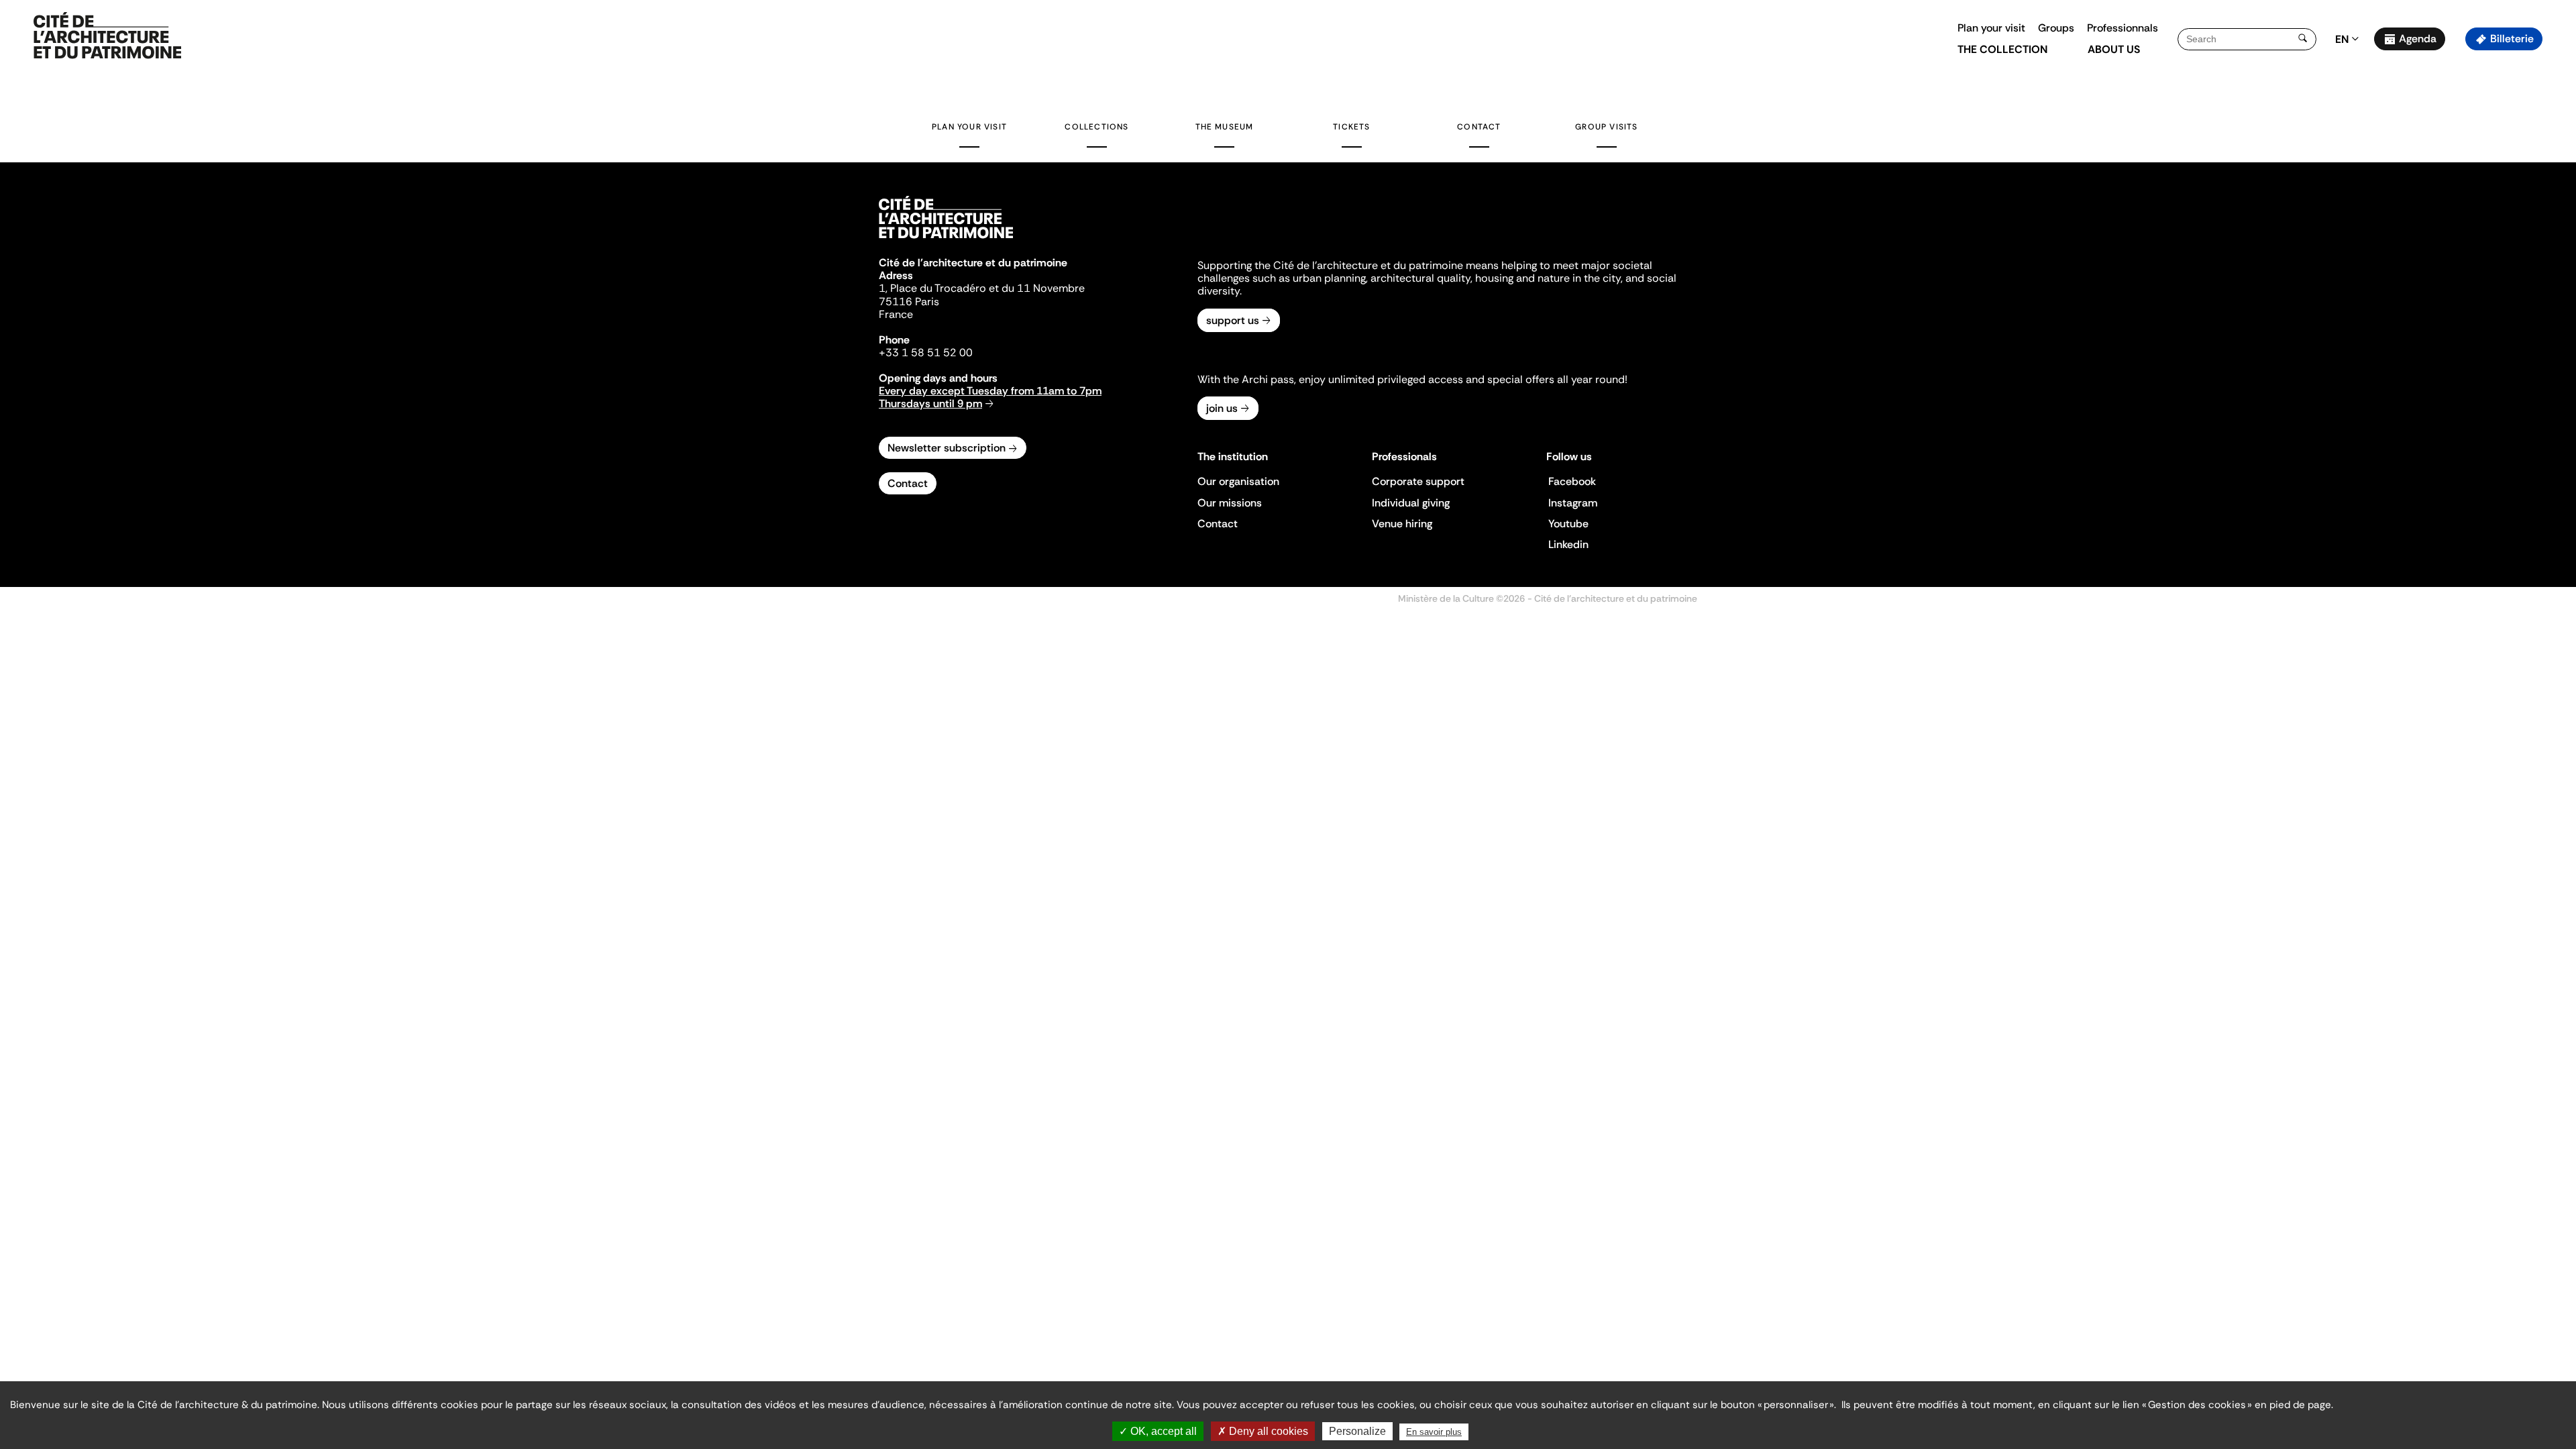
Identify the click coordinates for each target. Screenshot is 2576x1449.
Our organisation (1238, 481)
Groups (2056, 28)
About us (2114, 49)
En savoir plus (1434, 1432)
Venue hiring (1402, 524)
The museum (1225, 127)
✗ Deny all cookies (1263, 1431)
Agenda (2418, 39)
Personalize (1357, 1431)
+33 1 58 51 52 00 (926, 353)
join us (1222, 408)
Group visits (1606, 127)
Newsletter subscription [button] (947, 448)
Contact (1479, 127)
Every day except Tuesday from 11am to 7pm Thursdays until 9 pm (990, 397)
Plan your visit (1991, 28)
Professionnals (2123, 28)
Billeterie (2512, 39)
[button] (2556, 238)
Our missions (1230, 503)
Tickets (1351, 127)
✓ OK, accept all (1158, 1431)
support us (1233, 320)
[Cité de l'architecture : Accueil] (946, 240)
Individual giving (1411, 503)
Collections (1096, 127)
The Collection (2002, 49)
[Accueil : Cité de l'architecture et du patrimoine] (107, 36)
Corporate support (1418, 481)
